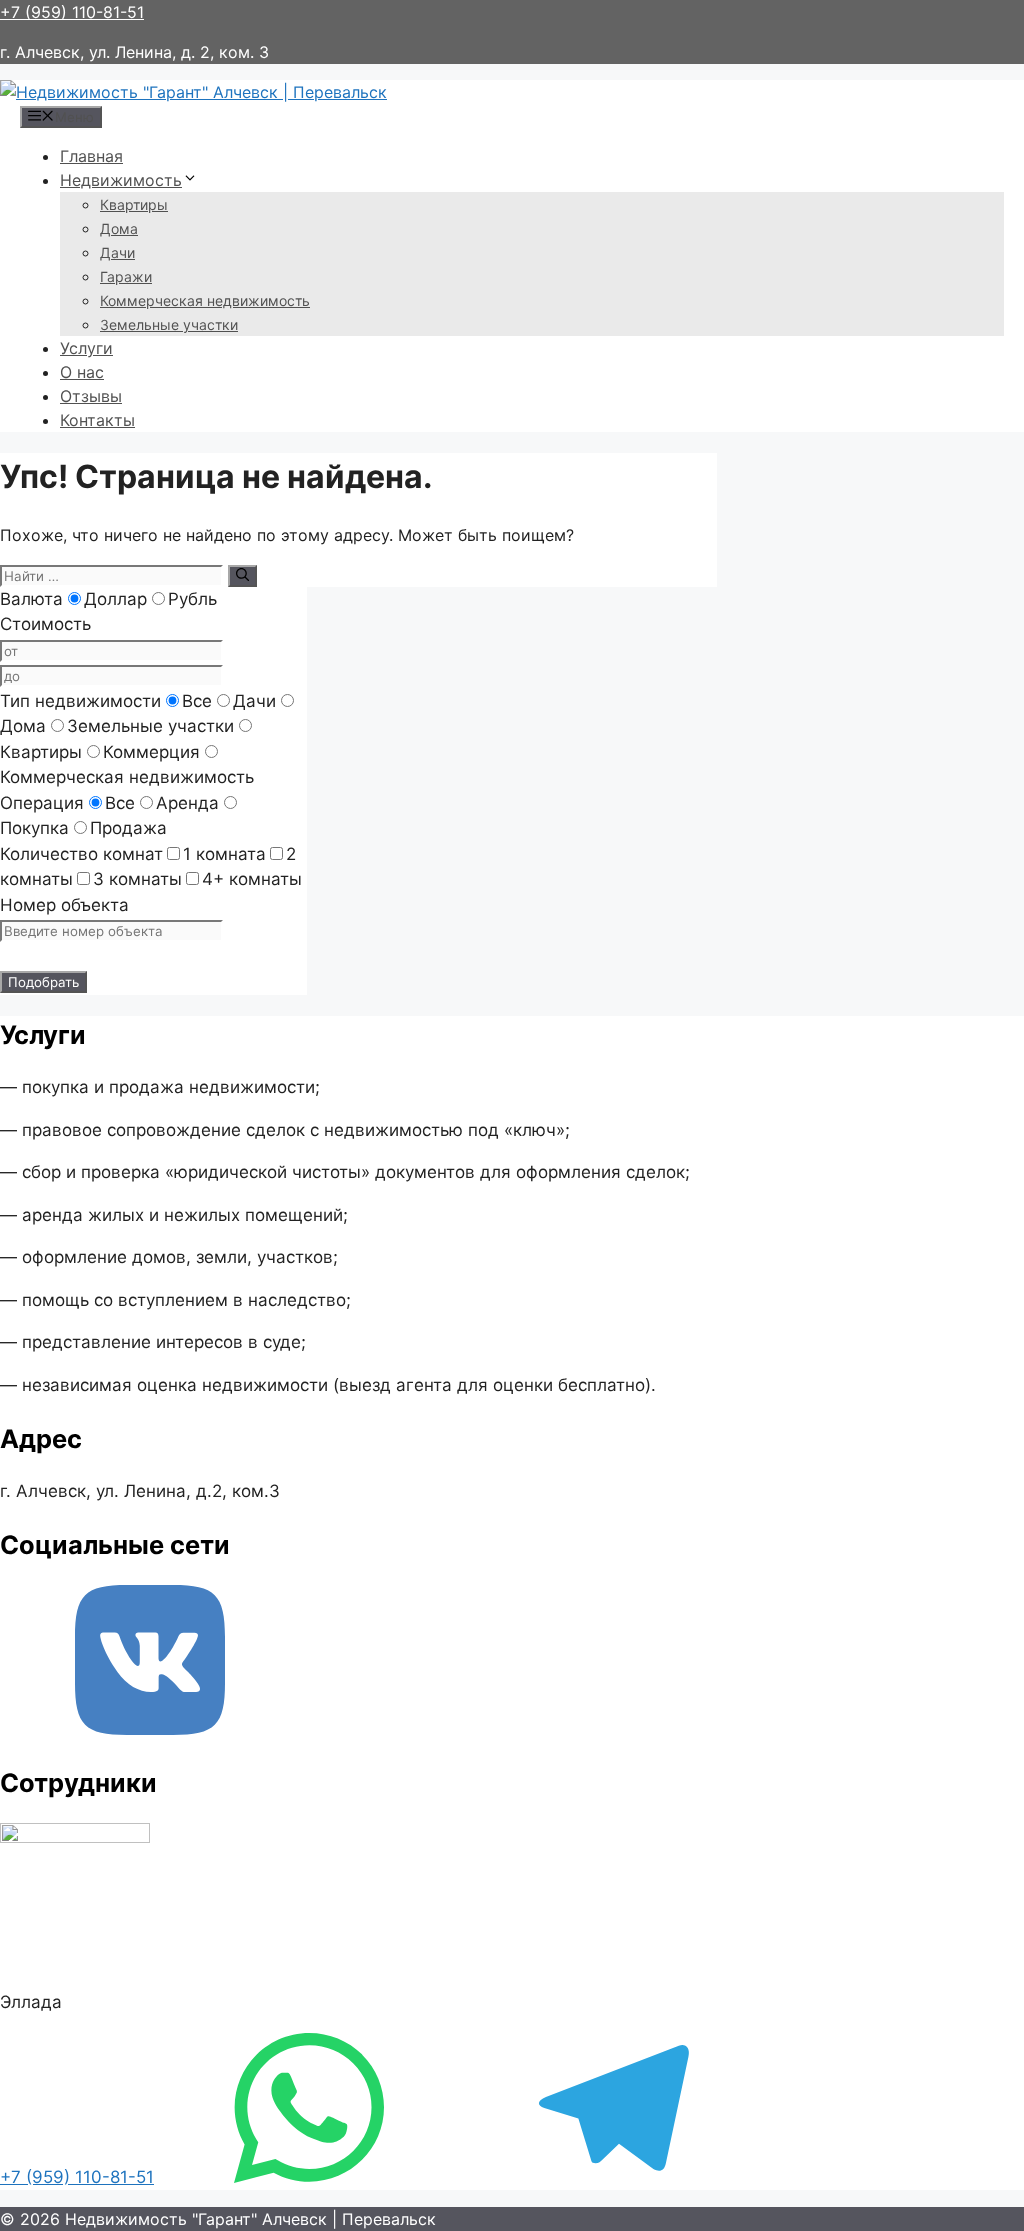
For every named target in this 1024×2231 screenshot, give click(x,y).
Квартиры (134, 204)
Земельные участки (169, 324)
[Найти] (242, 576)
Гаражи (126, 276)
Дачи (117, 252)
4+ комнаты (252, 879)
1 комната (224, 854)
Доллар (115, 599)
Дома (119, 228)
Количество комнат (81, 854)
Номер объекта (64, 905)
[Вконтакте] (150, 1729)
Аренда (187, 803)
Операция (42, 803)
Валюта (31, 599)
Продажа (128, 828)
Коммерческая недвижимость (205, 300)
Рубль (192, 599)
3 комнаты (137, 879)
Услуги (86, 348)
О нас (82, 372)
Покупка (34, 828)
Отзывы (91, 396)
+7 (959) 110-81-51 (72, 12)
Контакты (97, 420)
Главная (91, 156)
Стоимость (45, 624)
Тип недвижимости (80, 701)
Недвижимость (121, 180)
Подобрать (43, 982)
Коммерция (151, 752)
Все (197, 701)
